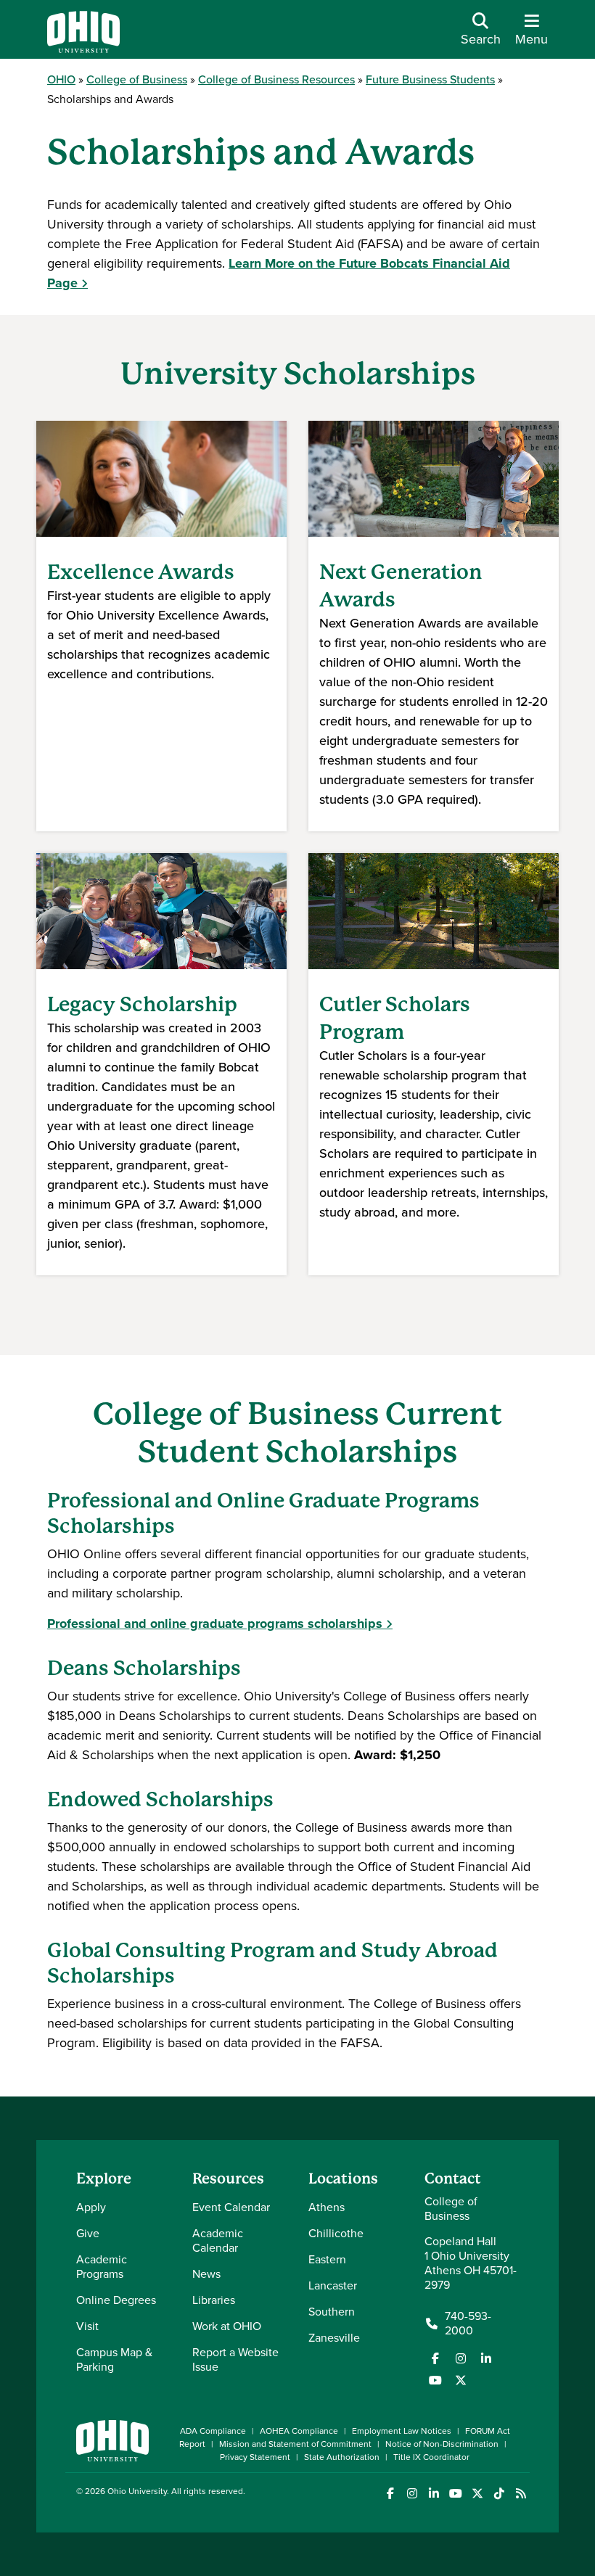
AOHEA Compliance (299, 2431)
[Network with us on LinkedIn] (486, 2358)
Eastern (327, 2259)
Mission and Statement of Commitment (295, 2444)
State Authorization (342, 2457)
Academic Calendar (218, 2240)
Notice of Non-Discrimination (442, 2444)
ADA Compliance (213, 2431)
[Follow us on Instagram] (461, 2358)
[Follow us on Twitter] (461, 2380)
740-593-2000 (468, 2324)
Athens (327, 2207)
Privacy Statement (255, 2457)
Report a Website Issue (235, 2359)
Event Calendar (231, 2207)
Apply (91, 2207)
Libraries (214, 2300)
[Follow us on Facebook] (435, 2358)
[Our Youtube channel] (435, 2380)
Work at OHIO (227, 2326)
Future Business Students (430, 79)
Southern (332, 2312)
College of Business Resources (276, 79)
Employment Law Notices (402, 2431)
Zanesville (334, 2338)
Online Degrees (116, 2300)
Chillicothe (336, 2233)
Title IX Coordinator (431, 2457)
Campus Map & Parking (114, 2359)
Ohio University (137, 2491)
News (206, 2274)
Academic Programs (102, 2267)
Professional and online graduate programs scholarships (215, 1624)
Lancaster (333, 2285)
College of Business (137, 79)
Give (88, 2233)
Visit (87, 2326)
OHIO (61, 79)
